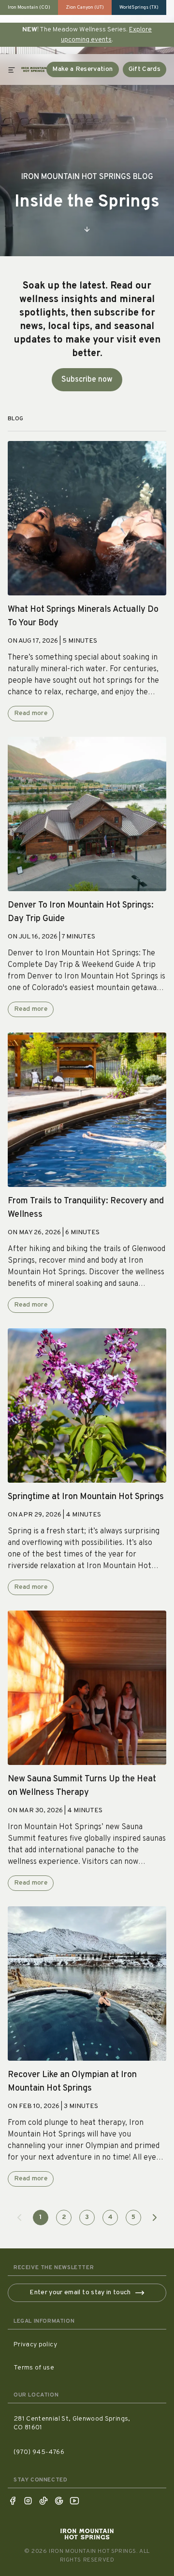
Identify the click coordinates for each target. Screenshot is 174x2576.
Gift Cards (145, 69)
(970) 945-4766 (39, 2452)
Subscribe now (87, 380)
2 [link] (64, 2217)
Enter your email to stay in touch (80, 2293)
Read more (31, 713)
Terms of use (34, 2368)
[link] (19, 2218)
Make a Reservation (82, 69)
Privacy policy (35, 2345)
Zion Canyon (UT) (85, 7)
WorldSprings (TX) (139, 7)
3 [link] (87, 2217)
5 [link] (133, 2217)
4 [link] (110, 2217)
